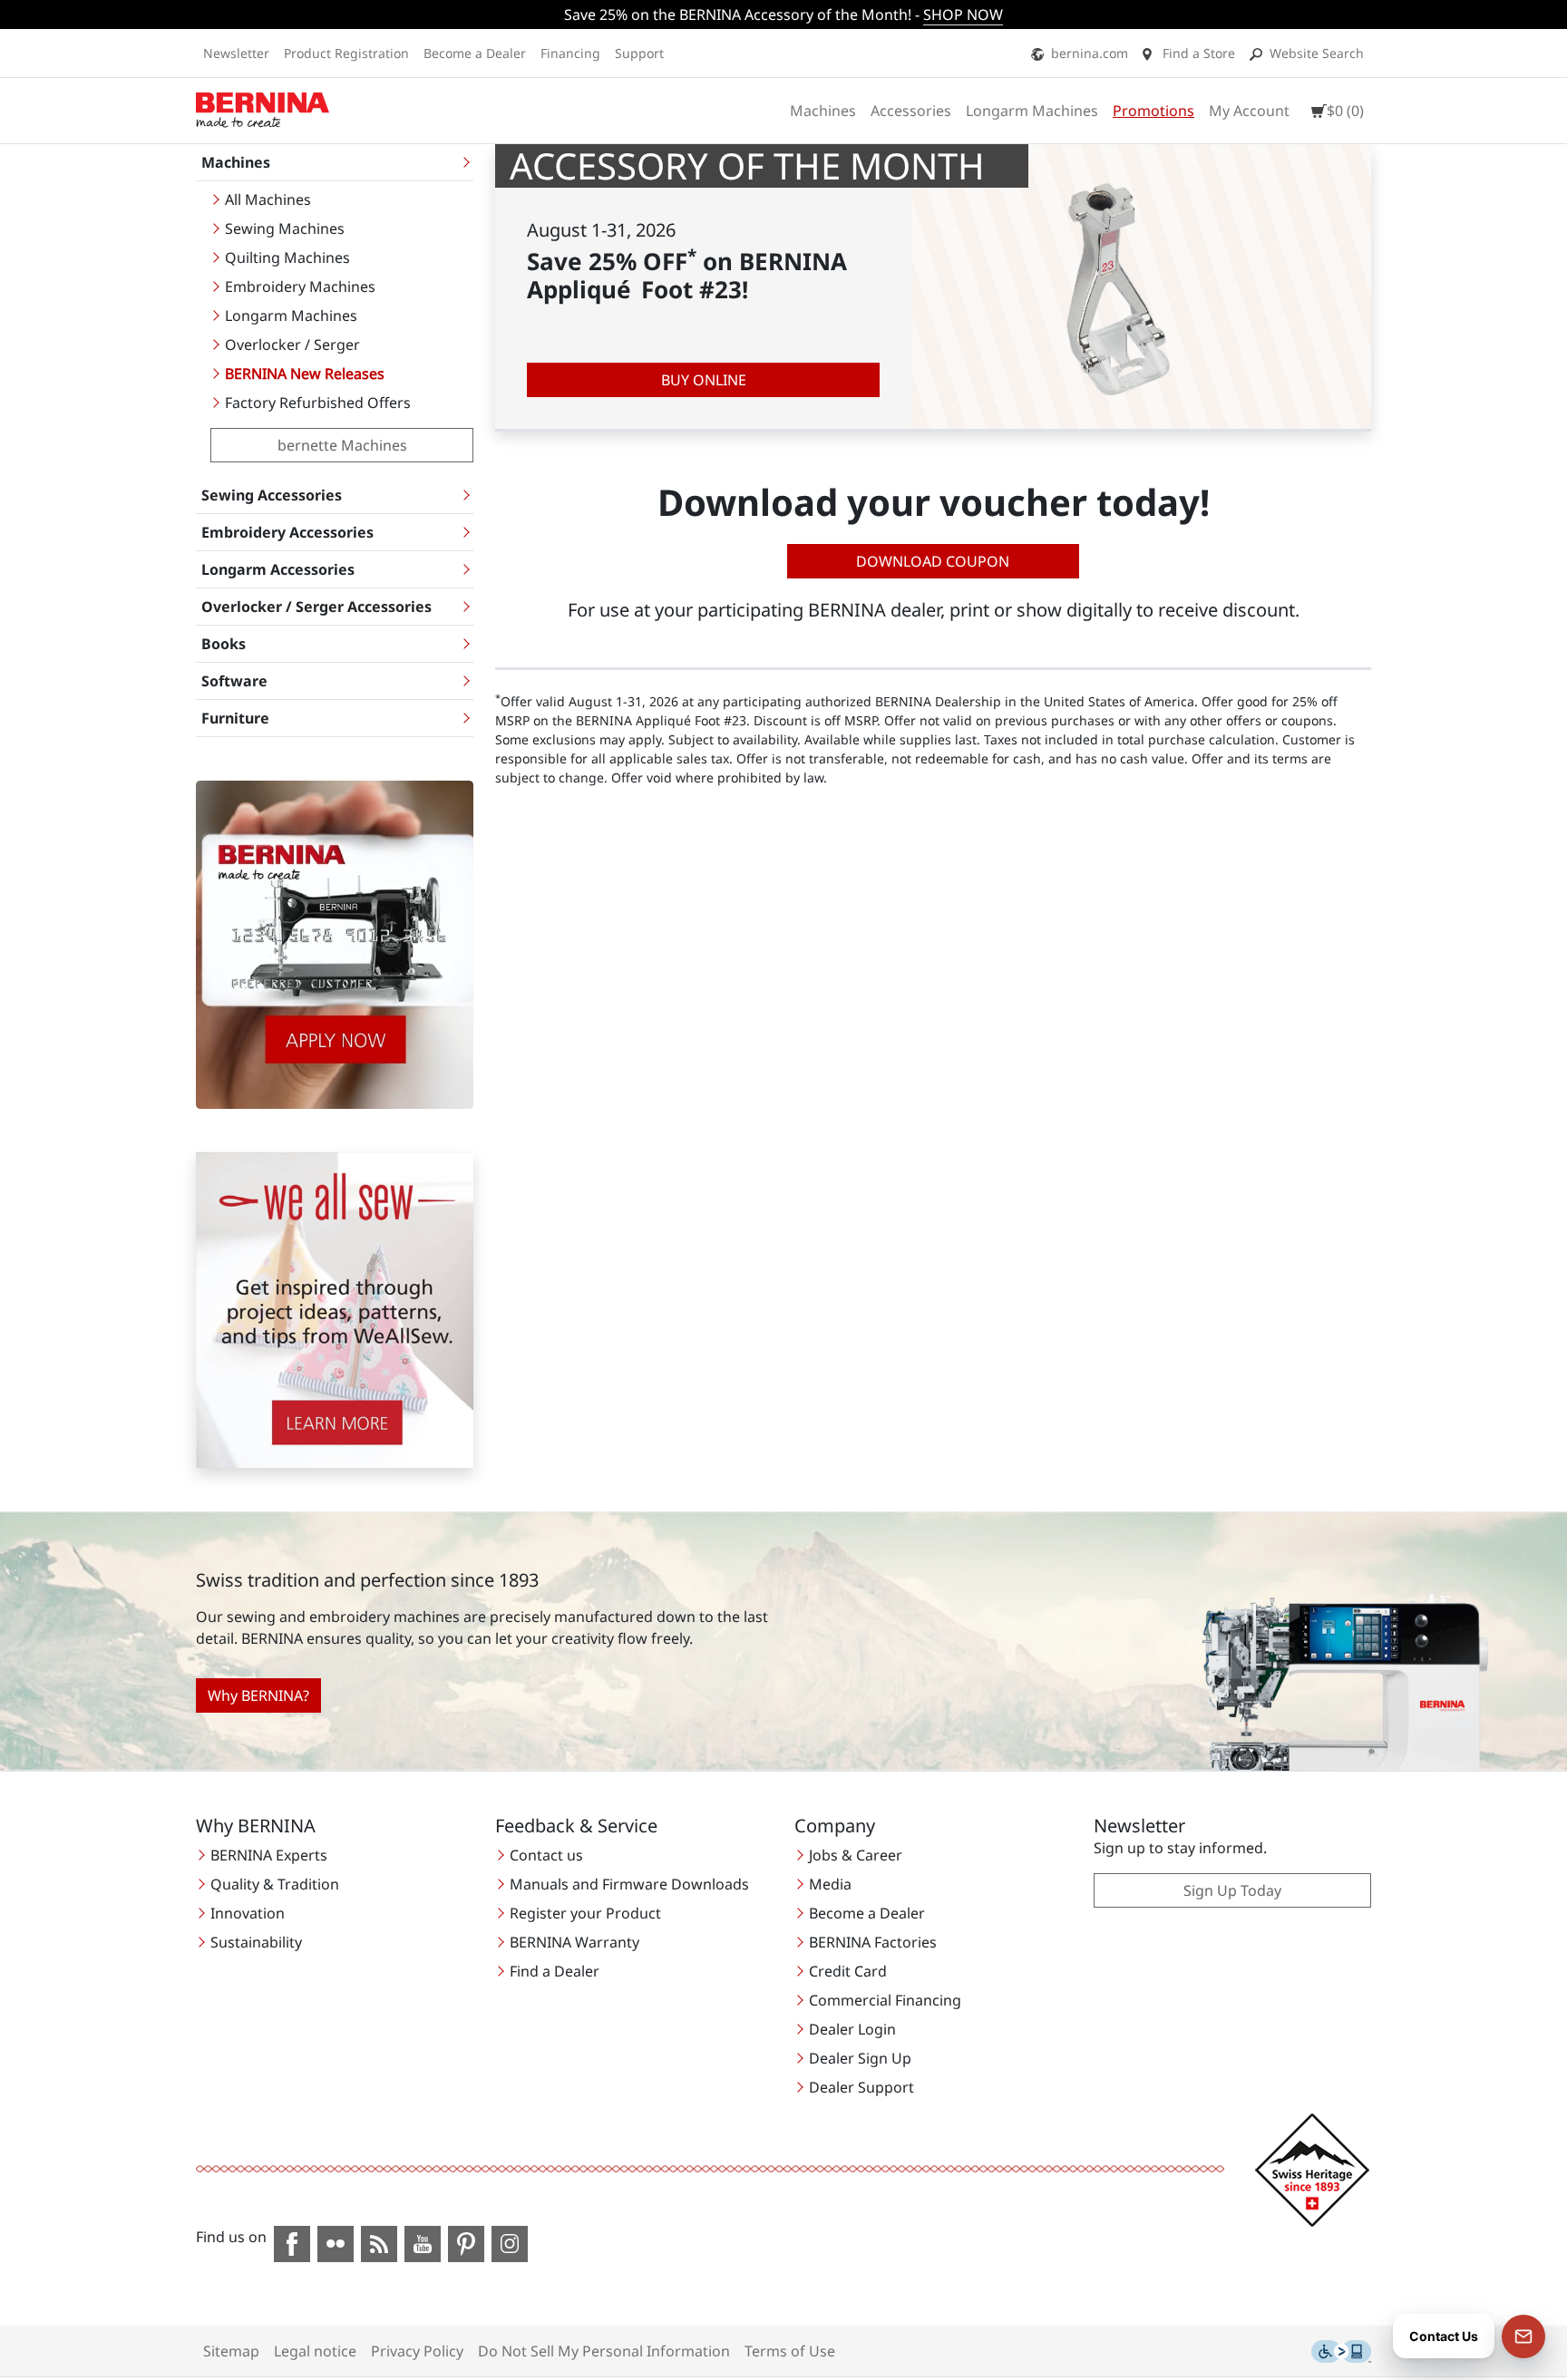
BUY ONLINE (704, 380)
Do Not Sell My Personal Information (604, 2351)
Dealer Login (852, 2029)
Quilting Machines (287, 257)
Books (224, 644)
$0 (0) (1345, 111)
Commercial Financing (885, 2000)
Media (830, 1884)
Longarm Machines (1032, 111)
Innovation (248, 1913)
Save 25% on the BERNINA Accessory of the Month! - (783, 15)
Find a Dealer (555, 1971)
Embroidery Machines (300, 287)
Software (234, 681)
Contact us (546, 1855)
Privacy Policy (417, 2351)
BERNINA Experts (269, 1855)
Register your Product (585, 1913)
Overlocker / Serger (292, 345)
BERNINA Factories (873, 1942)
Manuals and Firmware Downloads (629, 1884)
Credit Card (848, 1971)
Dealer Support (861, 2087)
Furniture (235, 718)
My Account (1249, 111)
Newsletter (236, 53)
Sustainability (256, 1942)
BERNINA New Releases (305, 374)
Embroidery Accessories (287, 532)
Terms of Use (790, 2351)
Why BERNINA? (258, 1695)
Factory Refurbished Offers (318, 403)
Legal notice (315, 2351)
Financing (570, 53)
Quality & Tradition (275, 1884)
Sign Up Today (1232, 1890)
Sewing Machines (285, 228)
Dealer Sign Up (860, 2058)
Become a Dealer (475, 53)
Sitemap (231, 2351)
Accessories (911, 111)
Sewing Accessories (272, 495)
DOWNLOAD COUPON (933, 561)
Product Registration (346, 53)
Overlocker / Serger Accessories (316, 607)
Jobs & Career (856, 1855)
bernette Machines (342, 445)
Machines (823, 111)
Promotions (1153, 111)
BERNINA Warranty (574, 1942)
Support (639, 53)
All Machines (268, 199)
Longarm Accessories (278, 569)
